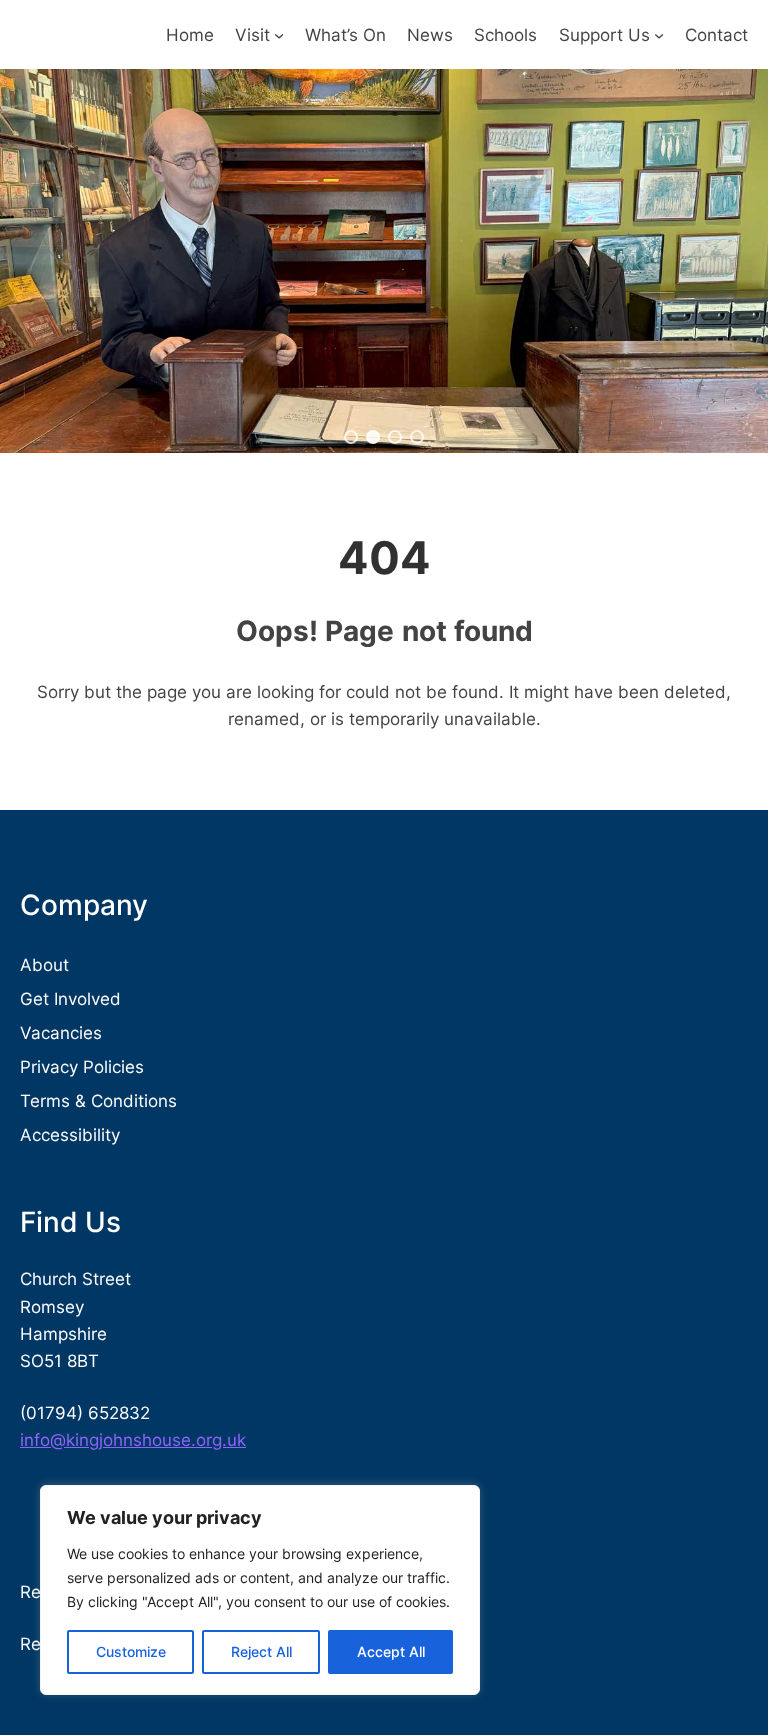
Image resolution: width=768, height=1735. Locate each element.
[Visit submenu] (279, 35)
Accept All (391, 1651)
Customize (131, 1651)
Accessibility (70, 1134)
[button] (351, 437)
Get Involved (70, 998)
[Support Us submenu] (659, 35)
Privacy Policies (82, 1066)
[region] (260, 1590)
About (44, 964)
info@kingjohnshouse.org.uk (133, 1439)
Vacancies (61, 1032)
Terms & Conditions (98, 1100)
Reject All (261, 1651)
